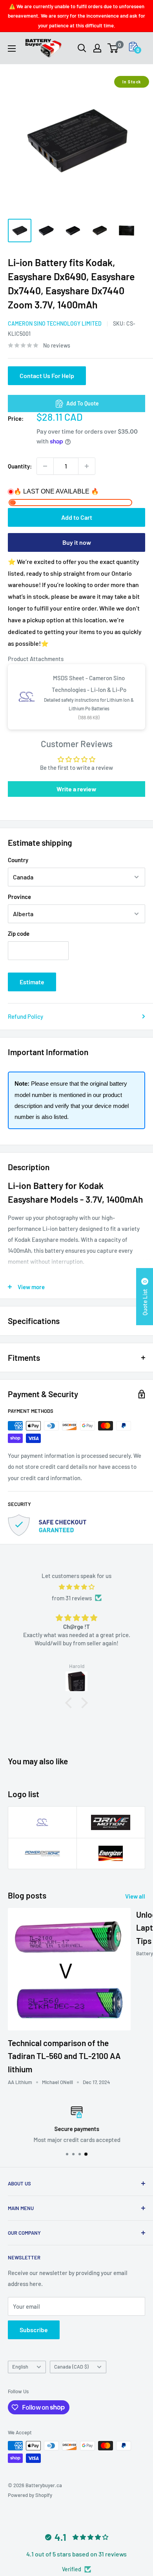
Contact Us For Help (47, 376)
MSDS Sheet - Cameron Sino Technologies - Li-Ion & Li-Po (89, 684)
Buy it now (77, 542)
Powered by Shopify (30, 2495)
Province (19, 897)
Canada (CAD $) (71, 2367)
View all (135, 1896)
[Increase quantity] (87, 466)
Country (18, 860)
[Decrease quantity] (45, 466)
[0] (113, 48)
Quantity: (20, 466)
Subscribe (34, 2330)
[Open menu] (12, 49)
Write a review (76, 789)
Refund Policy (25, 1016)
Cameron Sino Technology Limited (55, 323)
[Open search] (82, 48)
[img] (76, 1587)
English (20, 2367)
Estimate (32, 982)
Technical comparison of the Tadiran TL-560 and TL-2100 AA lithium (64, 2056)
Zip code (19, 933)
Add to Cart (77, 517)
